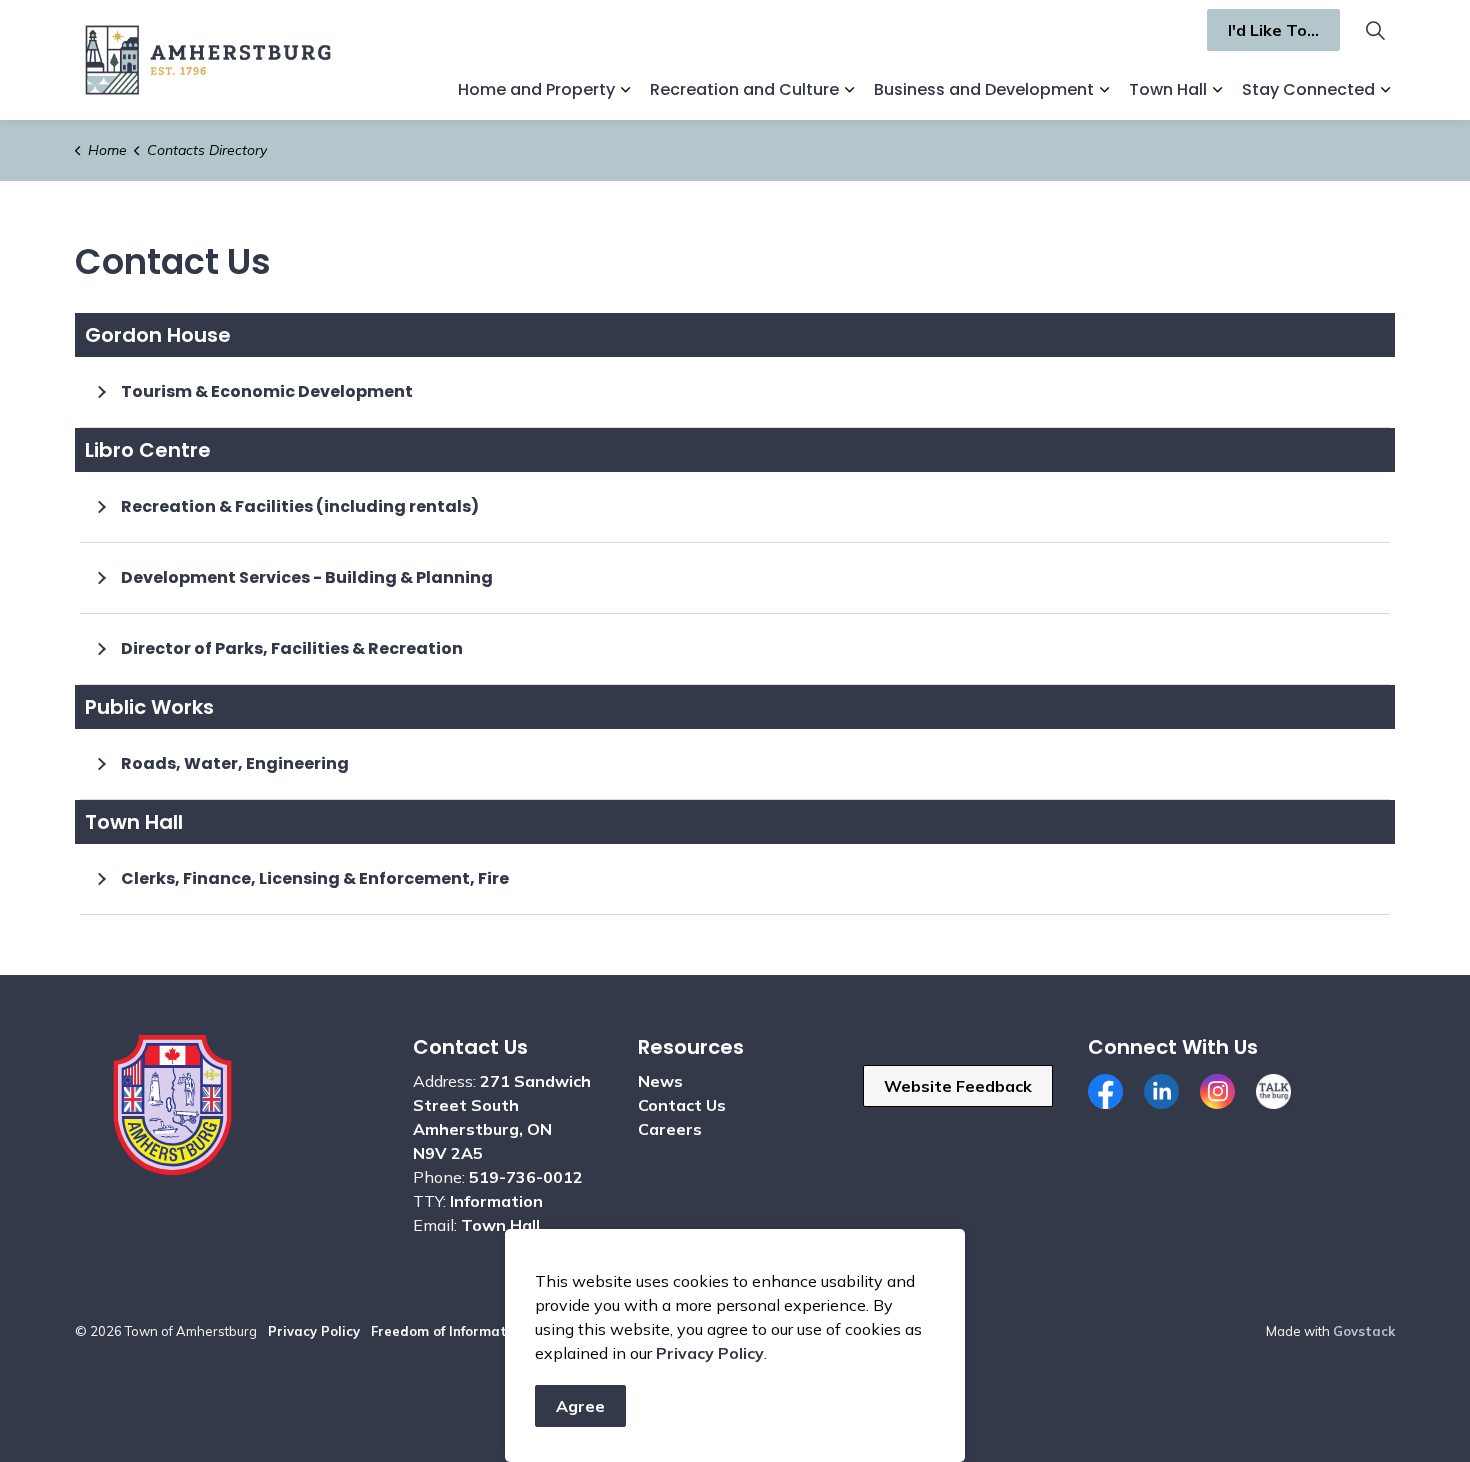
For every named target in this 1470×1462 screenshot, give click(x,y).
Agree (580, 1406)
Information (496, 1201)
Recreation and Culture (744, 89)
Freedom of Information (449, 1331)
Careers (670, 1129)
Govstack (1364, 1331)
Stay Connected (1308, 89)
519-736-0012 (526, 1177)
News (660, 1081)
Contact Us (682, 1105)
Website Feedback (958, 1086)
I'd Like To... (1273, 30)
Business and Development (984, 89)
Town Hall (1168, 89)
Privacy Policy (314, 1331)
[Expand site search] (1375, 30)
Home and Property (536, 89)
